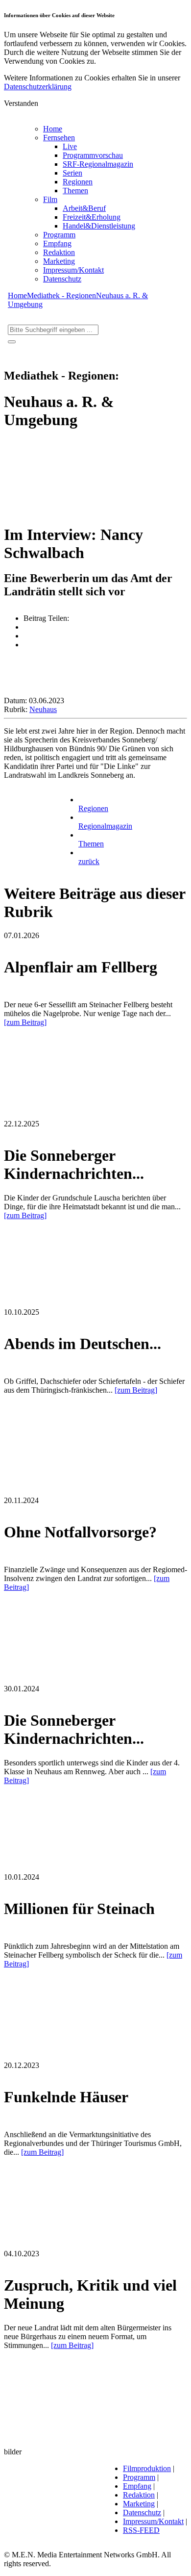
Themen (75, 191)
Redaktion (59, 252)
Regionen (78, 182)
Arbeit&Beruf (84, 208)
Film (50, 199)
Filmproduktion (147, 2468)
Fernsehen (59, 138)
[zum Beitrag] (25, 1022)
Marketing (59, 261)
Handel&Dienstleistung (99, 226)
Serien (72, 173)
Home (53, 129)
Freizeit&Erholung (92, 217)
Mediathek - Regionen (61, 295)
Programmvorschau (93, 155)
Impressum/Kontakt (73, 270)
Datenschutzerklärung (38, 87)
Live (70, 146)
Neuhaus (43, 709)
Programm (59, 235)
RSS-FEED (141, 2530)
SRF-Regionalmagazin (98, 164)
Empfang (57, 243)
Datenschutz (62, 279)
